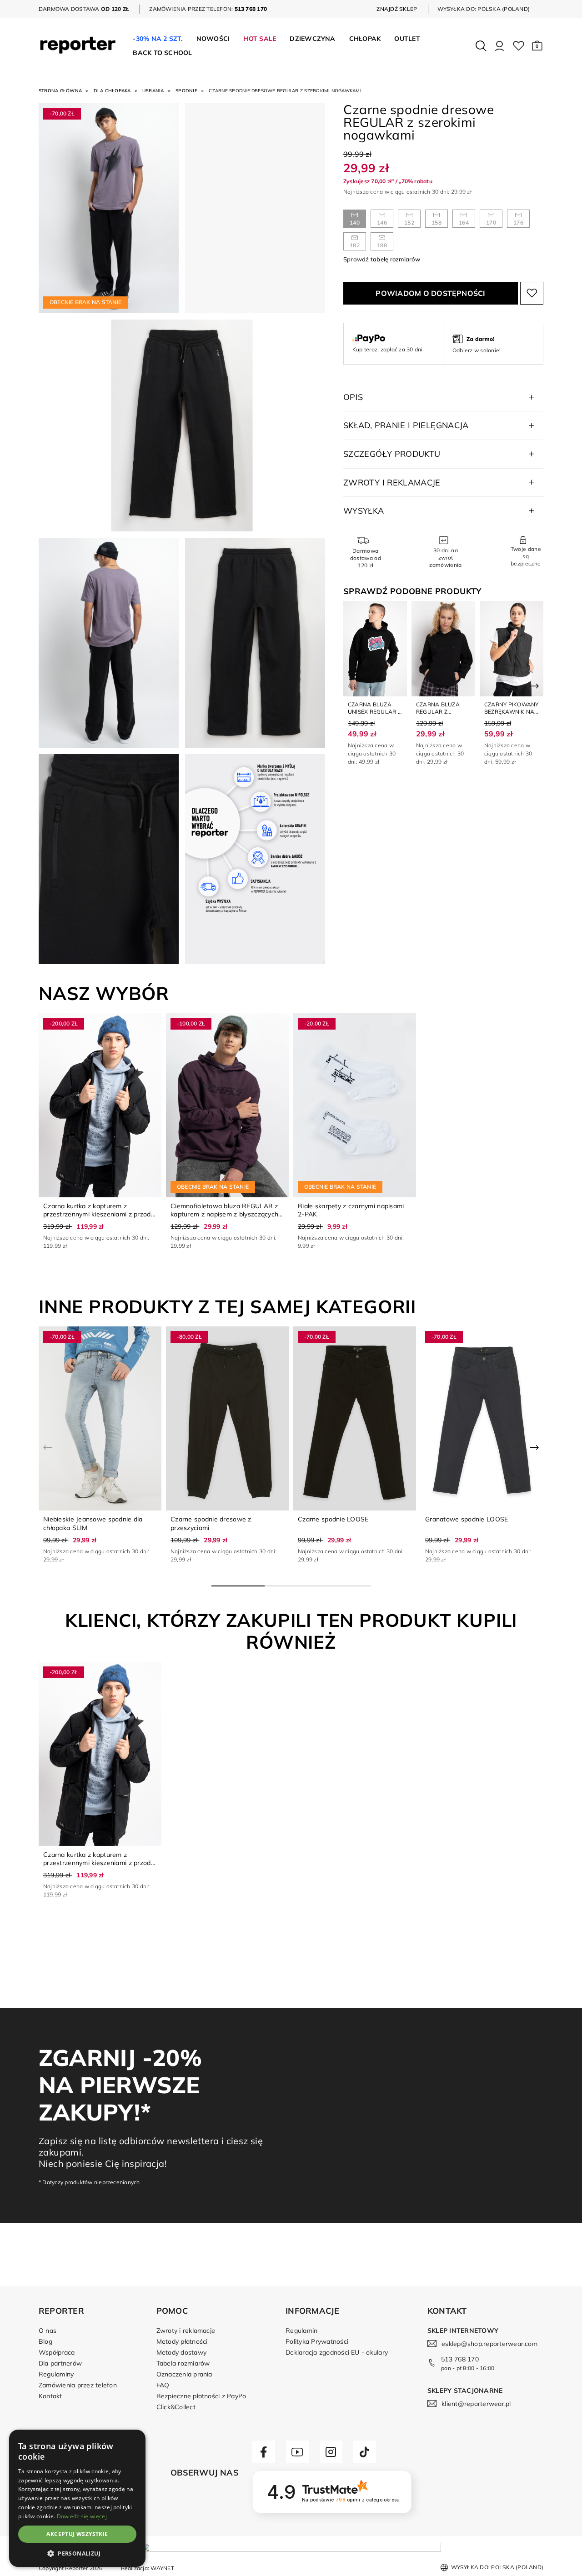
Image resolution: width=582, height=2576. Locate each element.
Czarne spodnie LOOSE (333, 1519)
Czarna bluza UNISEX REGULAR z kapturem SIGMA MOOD (374, 715)
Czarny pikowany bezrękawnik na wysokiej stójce (512, 711)
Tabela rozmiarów (183, 2363)
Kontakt (50, 2396)
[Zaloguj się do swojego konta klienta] (499, 46)
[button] (537, 46)
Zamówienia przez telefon (78, 2385)
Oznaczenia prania (184, 2374)
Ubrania (153, 91)
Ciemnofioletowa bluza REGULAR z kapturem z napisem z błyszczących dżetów (224, 1214)
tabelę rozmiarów (395, 259)
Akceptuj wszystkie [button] (77, 2534)
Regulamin (301, 2331)
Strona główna (60, 91)
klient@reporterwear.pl (476, 2404)
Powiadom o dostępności (430, 293)
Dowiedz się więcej (82, 2516)
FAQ (163, 2385)
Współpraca (57, 2352)
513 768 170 (460, 2359)
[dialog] (77, 2498)
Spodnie (186, 91)
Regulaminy (56, 2374)
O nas (48, 2331)
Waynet (162, 2568)
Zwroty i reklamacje (186, 2331)
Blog (45, 2341)
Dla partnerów (60, 2363)
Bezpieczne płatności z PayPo (201, 2396)
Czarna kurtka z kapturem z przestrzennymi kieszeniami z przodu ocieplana (99, 1214)
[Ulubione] (519, 46)
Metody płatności (182, 2341)
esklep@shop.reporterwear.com (489, 2344)
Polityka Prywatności (317, 2341)
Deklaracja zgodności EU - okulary (337, 2352)
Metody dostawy (181, 2352)
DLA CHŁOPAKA (112, 91)
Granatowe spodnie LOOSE (467, 1519)
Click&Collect (176, 2407)
